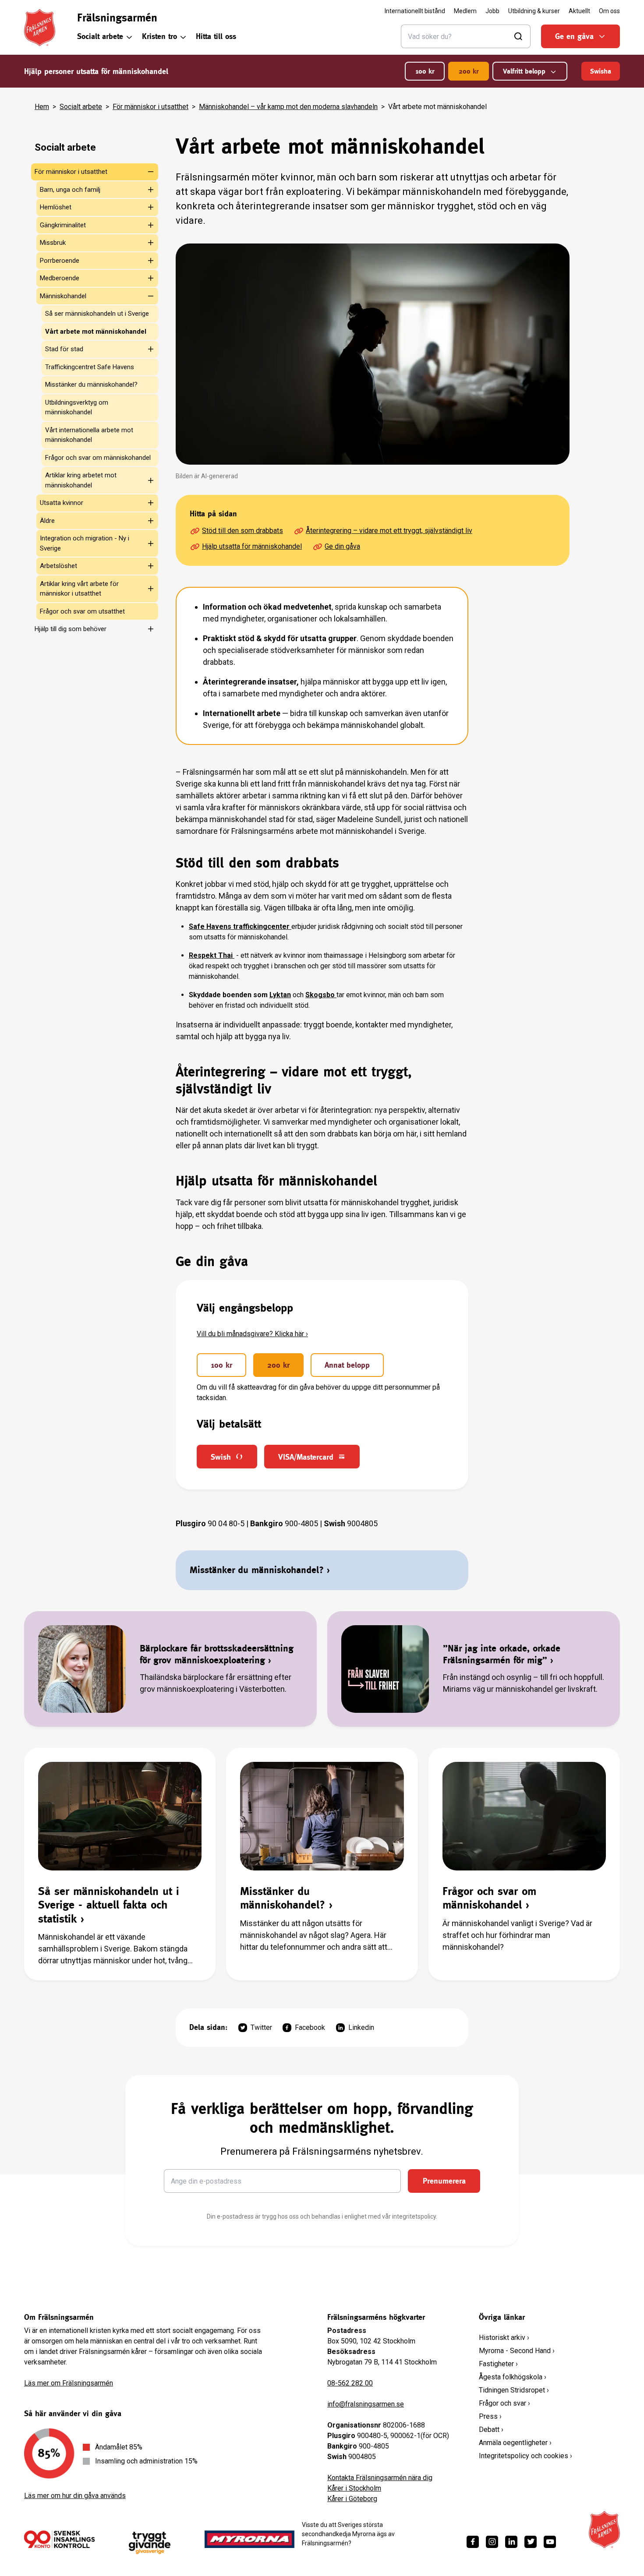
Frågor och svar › (504, 2403)
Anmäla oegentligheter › (515, 2443)
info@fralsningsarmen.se (366, 2404)
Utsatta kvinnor (62, 503)
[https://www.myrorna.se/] (250, 2539)
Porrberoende (60, 261)
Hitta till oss (216, 36)
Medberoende (60, 278)
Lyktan (280, 995)
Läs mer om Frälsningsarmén (69, 2383)
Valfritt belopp (524, 71)
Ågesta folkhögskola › (513, 2377)
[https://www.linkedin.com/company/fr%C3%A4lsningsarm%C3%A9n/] (511, 2542)
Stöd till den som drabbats (242, 531)
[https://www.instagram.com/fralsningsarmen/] (492, 2542)
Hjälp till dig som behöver (71, 629)
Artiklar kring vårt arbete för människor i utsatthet (79, 589)
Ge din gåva (342, 546)
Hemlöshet (56, 207)
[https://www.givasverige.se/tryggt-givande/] (150, 2543)
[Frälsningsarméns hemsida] (40, 28)
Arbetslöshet (58, 566)
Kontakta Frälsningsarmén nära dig (380, 2478)
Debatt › (491, 2430)
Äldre (47, 521)
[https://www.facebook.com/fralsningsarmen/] (473, 2542)
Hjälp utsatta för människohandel (252, 546)
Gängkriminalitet (63, 225)
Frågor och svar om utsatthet (82, 611)
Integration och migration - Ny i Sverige (85, 543)
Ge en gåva (574, 36)
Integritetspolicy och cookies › (525, 2456)
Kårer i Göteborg (352, 2499)
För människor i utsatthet (150, 107)
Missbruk (53, 243)
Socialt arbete (100, 36)
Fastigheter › (498, 2364)
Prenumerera (444, 2181)
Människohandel (63, 296)
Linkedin (361, 2027)
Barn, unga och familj (70, 190)
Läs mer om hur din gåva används (75, 2496)
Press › (490, 2416)
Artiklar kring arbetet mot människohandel (81, 480)
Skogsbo (321, 995)
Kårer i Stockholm (354, 2488)
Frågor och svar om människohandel (98, 458)
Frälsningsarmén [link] (117, 18)
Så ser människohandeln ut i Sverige (97, 314)
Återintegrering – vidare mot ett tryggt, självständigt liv (389, 531)
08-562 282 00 (350, 2383)
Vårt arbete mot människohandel (96, 332)
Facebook (310, 2027)
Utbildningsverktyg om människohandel (77, 408)
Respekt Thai (212, 955)
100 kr (425, 71)
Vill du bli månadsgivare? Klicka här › (252, 1334)
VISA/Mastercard (306, 1457)
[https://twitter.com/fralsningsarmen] (531, 2542)
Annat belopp (347, 1365)
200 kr (469, 71)
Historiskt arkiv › (504, 2338)
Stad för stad (64, 349)
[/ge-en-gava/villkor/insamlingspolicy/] (59, 2539)
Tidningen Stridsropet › (514, 2390)
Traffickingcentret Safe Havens (90, 367)
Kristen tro (159, 36)
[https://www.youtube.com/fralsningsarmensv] (550, 2542)
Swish (221, 1457)
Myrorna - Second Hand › (517, 2351)
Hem (42, 107)
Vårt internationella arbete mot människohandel (89, 435)
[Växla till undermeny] (145, 172)
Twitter (261, 2027)
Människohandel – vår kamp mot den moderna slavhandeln (288, 107)
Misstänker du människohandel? (91, 385)
